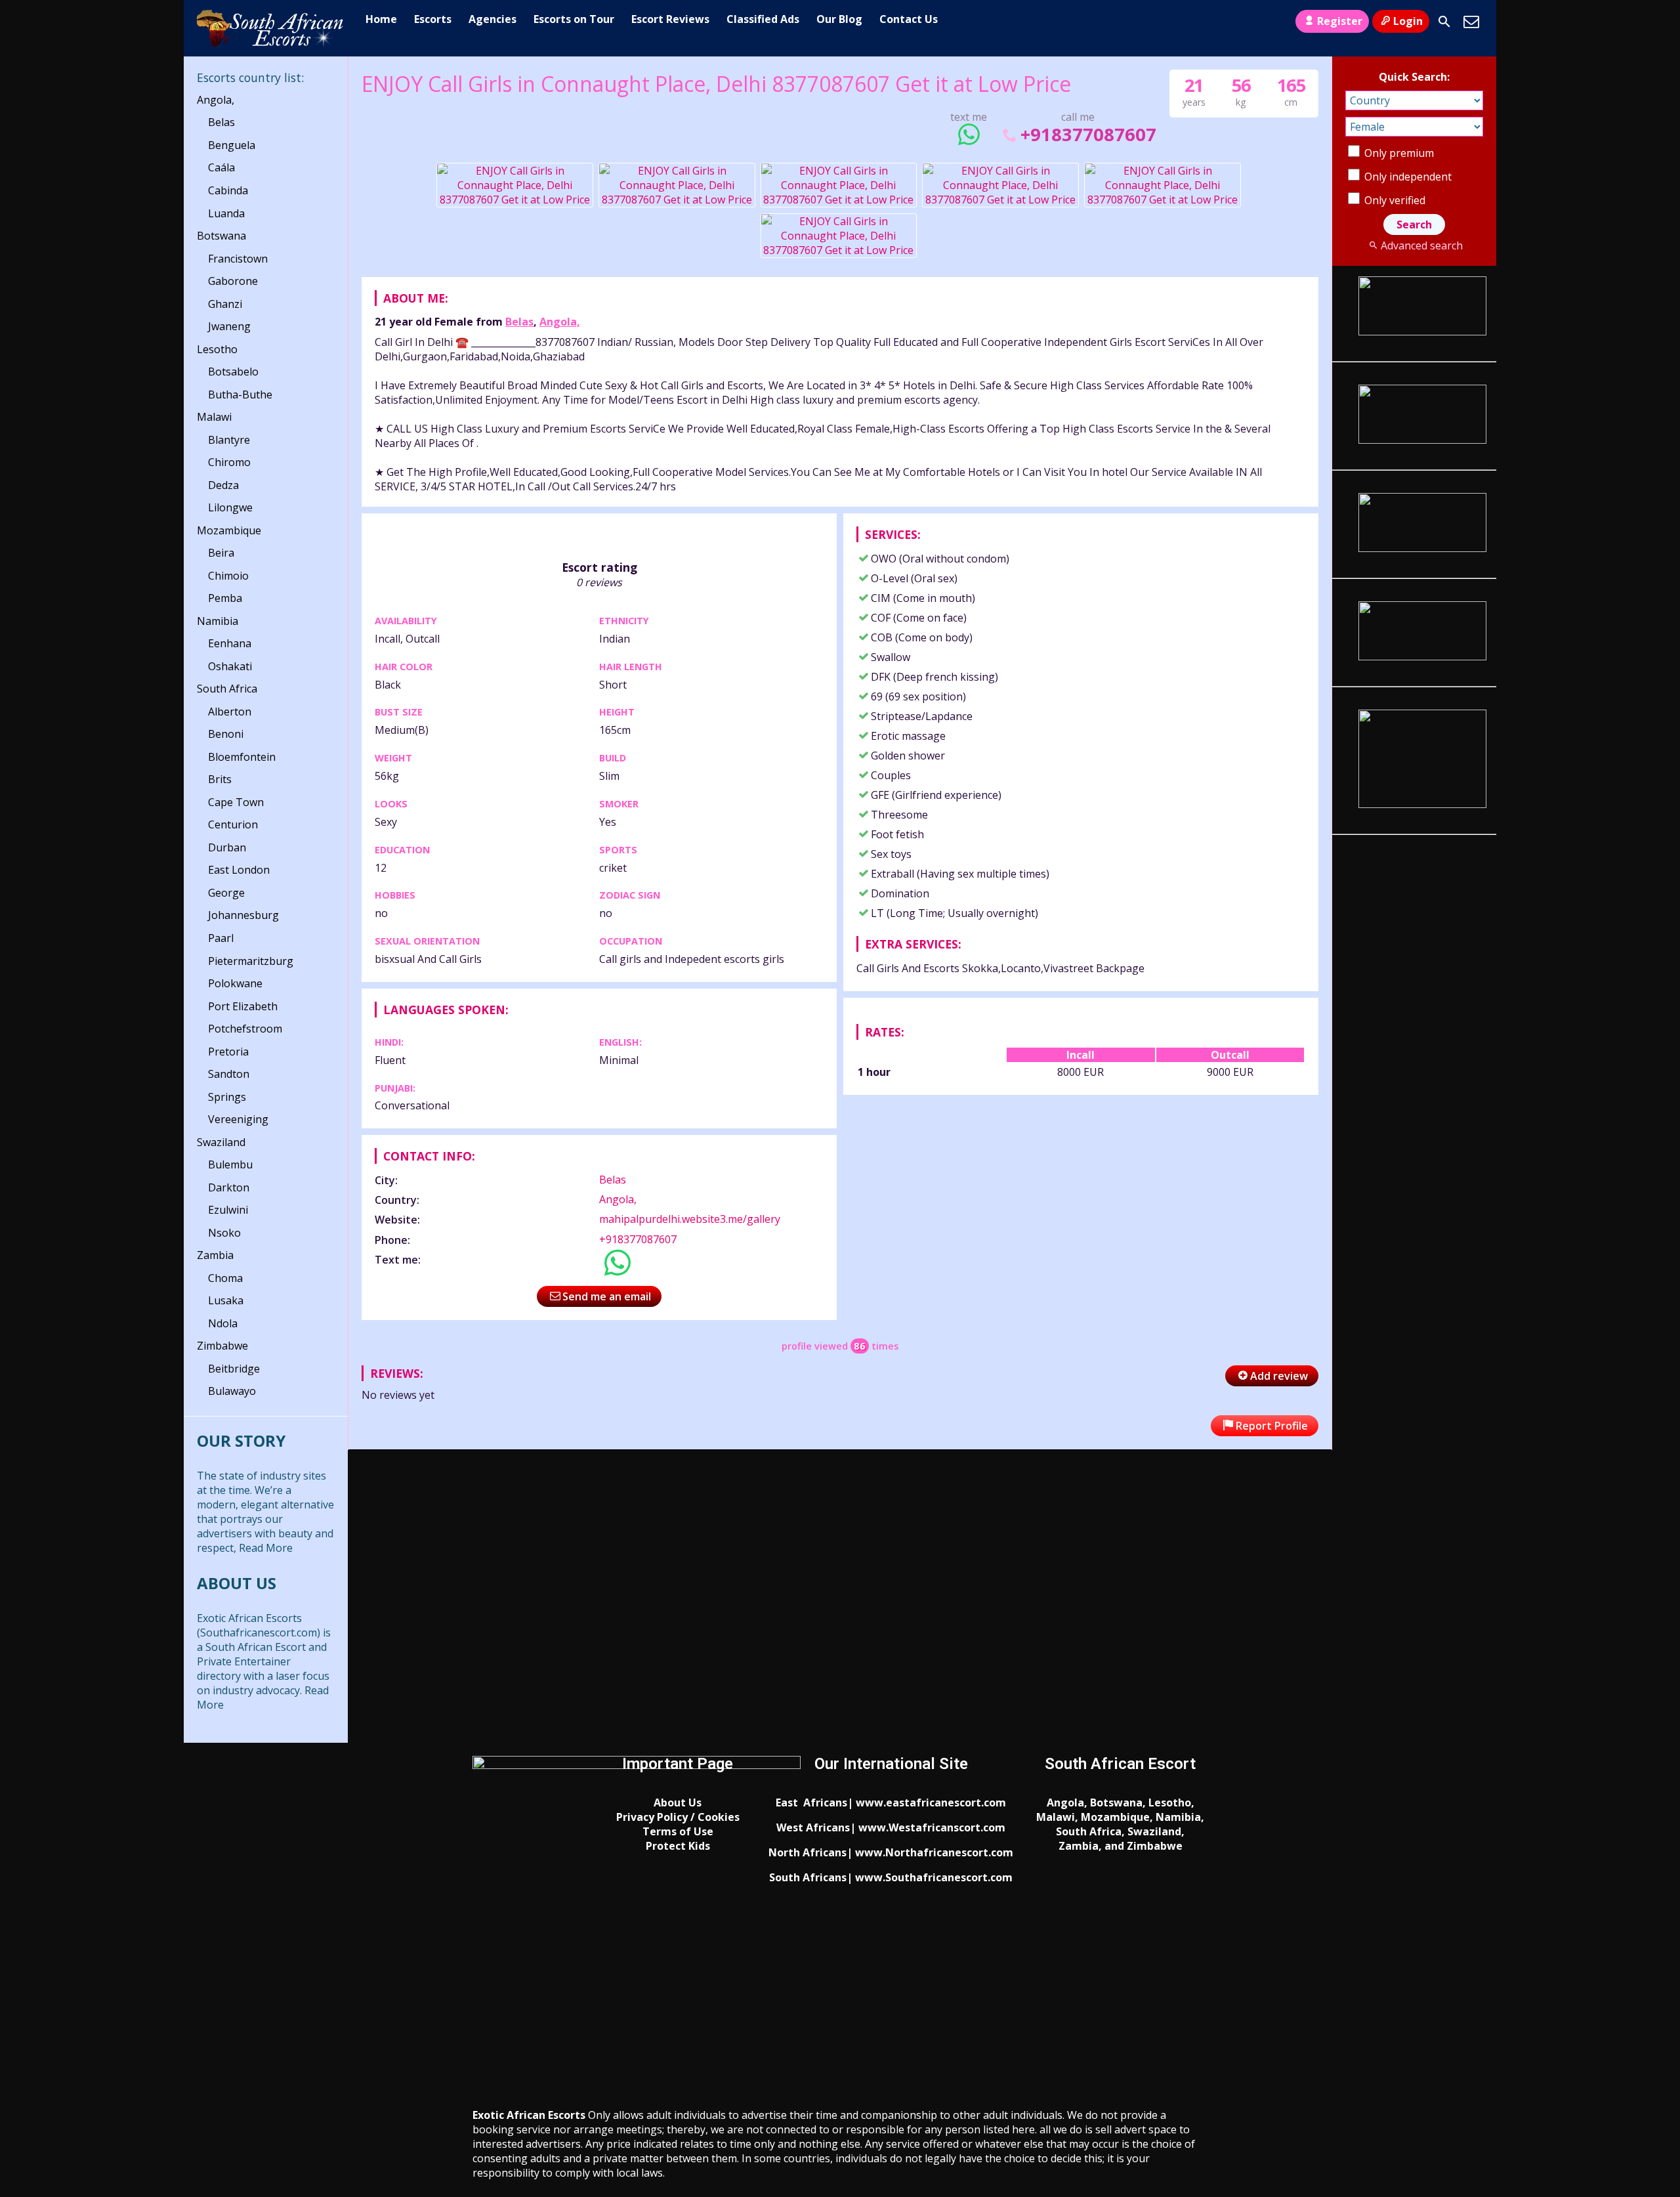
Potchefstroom (245, 1029)
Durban (227, 847)
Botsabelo (233, 372)
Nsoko (224, 1233)
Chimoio (228, 576)
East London (239, 870)
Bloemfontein (242, 757)
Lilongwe (230, 507)
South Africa (227, 689)
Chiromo (229, 462)
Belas (519, 322)
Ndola (223, 1323)
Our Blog (839, 19)
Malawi (214, 417)
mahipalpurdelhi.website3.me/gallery (690, 1219)
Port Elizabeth (243, 1006)
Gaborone (233, 281)
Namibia (218, 621)
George (226, 893)
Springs (227, 1097)
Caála (221, 167)
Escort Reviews (670, 19)
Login (1408, 21)
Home (381, 19)
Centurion (233, 824)
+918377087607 (1088, 134)
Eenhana (230, 643)
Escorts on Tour (574, 19)
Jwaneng (229, 326)
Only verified (1394, 200)
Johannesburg (243, 915)
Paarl (221, 938)
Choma (225, 1278)
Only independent (1407, 177)
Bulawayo (232, 1391)
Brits (220, 779)
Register (1340, 21)
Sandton (229, 1074)
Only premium (1398, 153)
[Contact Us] (1471, 22)
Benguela (232, 145)
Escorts (433, 19)
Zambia (215, 1255)
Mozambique (229, 530)
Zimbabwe (222, 1346)
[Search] (1444, 22)
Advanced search (1421, 245)
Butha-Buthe (240, 395)
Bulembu (230, 1164)
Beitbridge (234, 1369)
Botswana (221, 236)
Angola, (560, 322)
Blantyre (229, 440)
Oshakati (230, 666)
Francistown (238, 259)
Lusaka (226, 1300)
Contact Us (909, 19)
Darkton (229, 1187)
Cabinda (228, 190)
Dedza (223, 485)
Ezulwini (228, 1210)
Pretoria (228, 1052)
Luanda (226, 213)
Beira (221, 553)
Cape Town (236, 802)
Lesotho (217, 349)
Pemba (225, 598)
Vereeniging (238, 1119)
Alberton (230, 712)
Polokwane (235, 983)
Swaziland (221, 1142)
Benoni (226, 734)
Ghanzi (225, 304)
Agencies (493, 19)
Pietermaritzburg (251, 961)
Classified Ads (763, 19)
